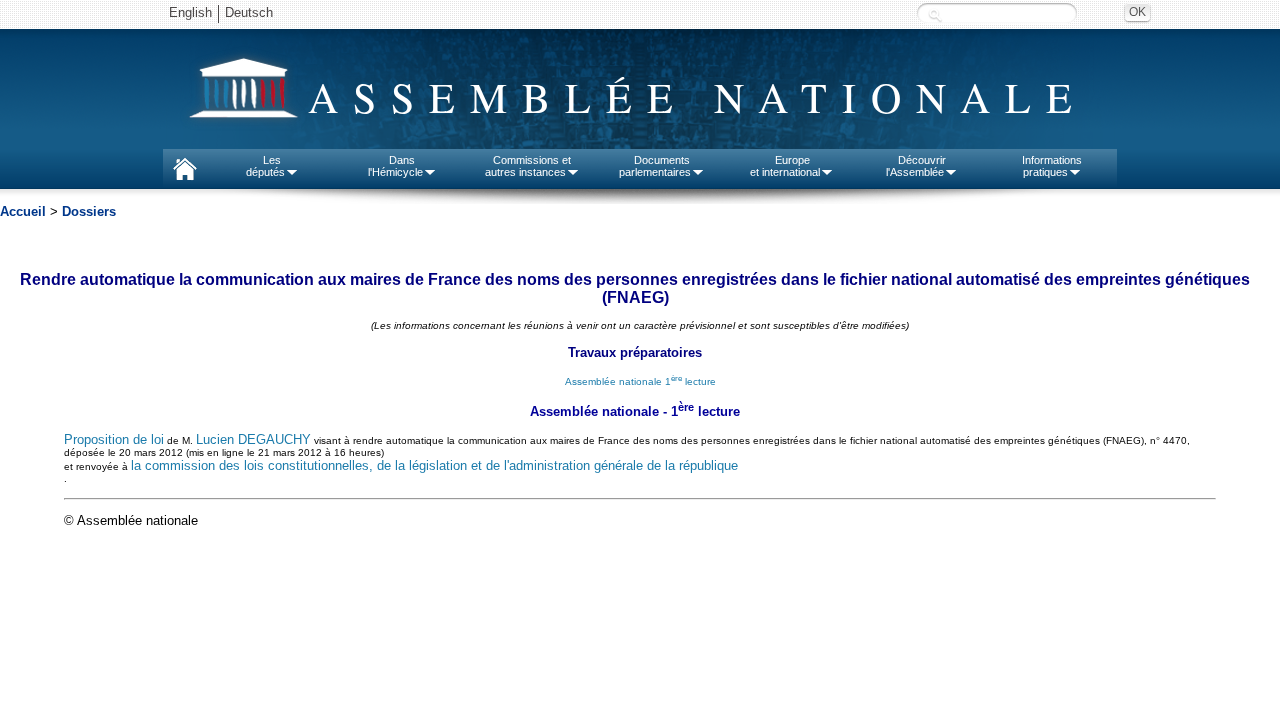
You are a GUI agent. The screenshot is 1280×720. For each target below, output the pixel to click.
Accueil (23, 211)
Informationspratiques (1052, 166)
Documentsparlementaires (655, 166)
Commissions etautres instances (528, 166)
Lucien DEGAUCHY (253, 439)
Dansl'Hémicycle (395, 166)
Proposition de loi (114, 439)
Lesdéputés (265, 166)
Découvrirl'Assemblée (916, 166)
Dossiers (89, 211)
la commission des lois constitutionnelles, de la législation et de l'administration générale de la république (434, 465)
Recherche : (935, 14)
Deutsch (249, 12)
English (190, 12)
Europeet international (785, 166)
